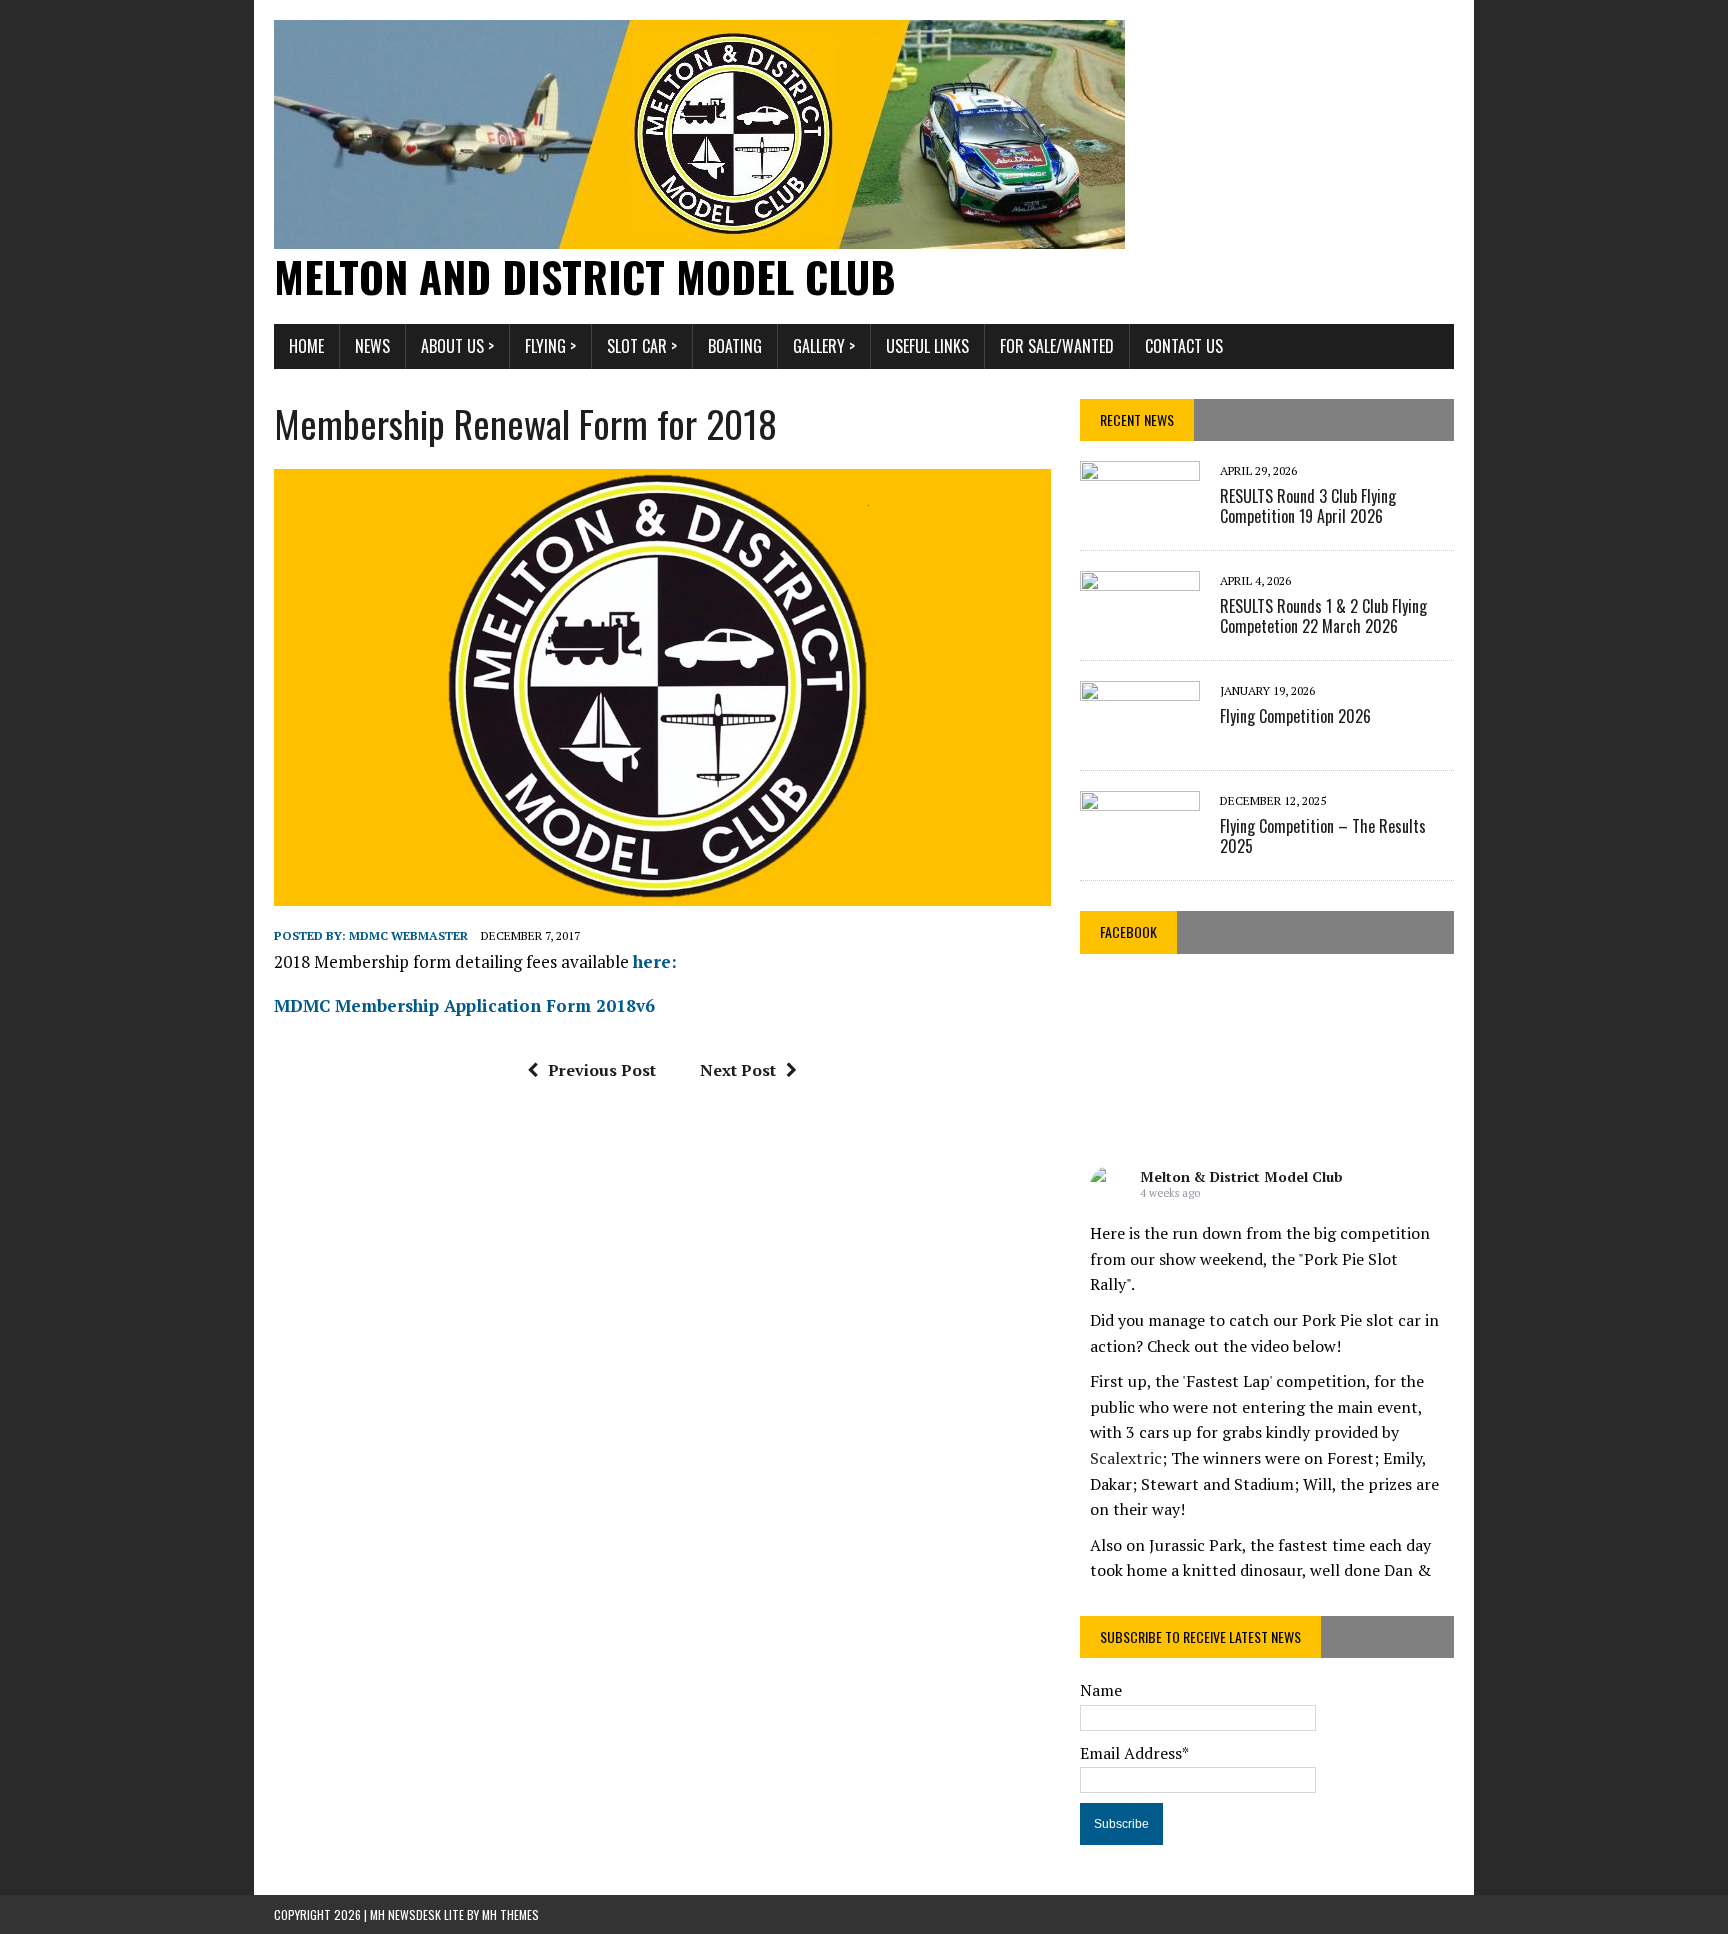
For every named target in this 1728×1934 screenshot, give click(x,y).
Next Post (738, 1070)
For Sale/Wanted (1057, 346)
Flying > (550, 346)
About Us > (457, 346)
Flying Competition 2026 (1295, 716)
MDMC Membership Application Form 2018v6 (464, 1005)
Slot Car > (642, 346)
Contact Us (1184, 346)
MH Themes (510, 1914)
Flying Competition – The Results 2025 (1323, 836)
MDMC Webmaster (408, 935)
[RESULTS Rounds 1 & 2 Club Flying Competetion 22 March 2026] (1140, 625)
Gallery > (824, 346)
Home (306, 346)
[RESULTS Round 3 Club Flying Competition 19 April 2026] (1140, 515)
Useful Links (927, 346)
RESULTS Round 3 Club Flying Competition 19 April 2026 (1308, 506)
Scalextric (1126, 1458)
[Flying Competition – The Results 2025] (1140, 845)
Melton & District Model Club (1241, 1176)
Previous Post (602, 1070)
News (372, 346)
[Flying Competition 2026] (1140, 735)
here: (655, 961)
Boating (735, 346)
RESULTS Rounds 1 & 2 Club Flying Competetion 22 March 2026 (1323, 616)
